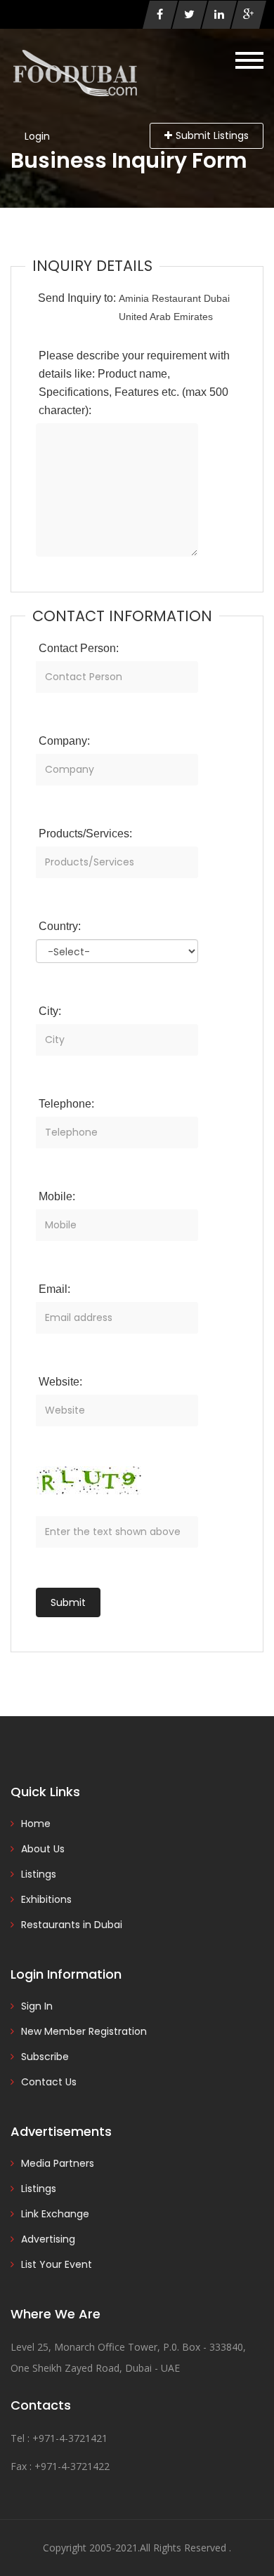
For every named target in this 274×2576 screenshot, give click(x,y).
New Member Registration (84, 2031)
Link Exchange (55, 2214)
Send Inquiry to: (77, 298)
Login (37, 136)
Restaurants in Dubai (72, 1925)
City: (50, 1011)
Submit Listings (212, 135)
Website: (60, 1382)
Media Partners (58, 2163)
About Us (43, 1849)
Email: (54, 1289)
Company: (64, 741)
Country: (60, 926)
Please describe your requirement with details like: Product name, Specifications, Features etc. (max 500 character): (134, 383)
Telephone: (66, 1104)
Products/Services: (85, 834)
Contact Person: (79, 648)
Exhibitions (46, 1899)
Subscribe (45, 2057)
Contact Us (49, 2082)
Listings (39, 1874)
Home (36, 1824)
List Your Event (57, 2264)
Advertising (48, 2239)
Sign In (37, 2006)
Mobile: (57, 1196)
